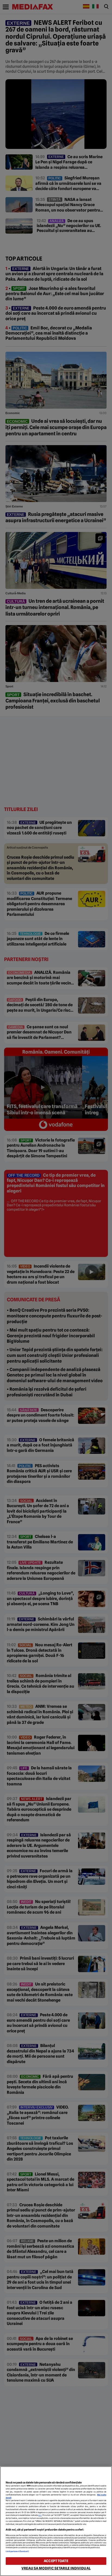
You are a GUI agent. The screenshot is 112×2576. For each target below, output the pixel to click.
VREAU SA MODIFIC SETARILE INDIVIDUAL (56, 2568)
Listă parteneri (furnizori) (17, 2551)
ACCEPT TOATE (56, 2561)
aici (40, 2515)
